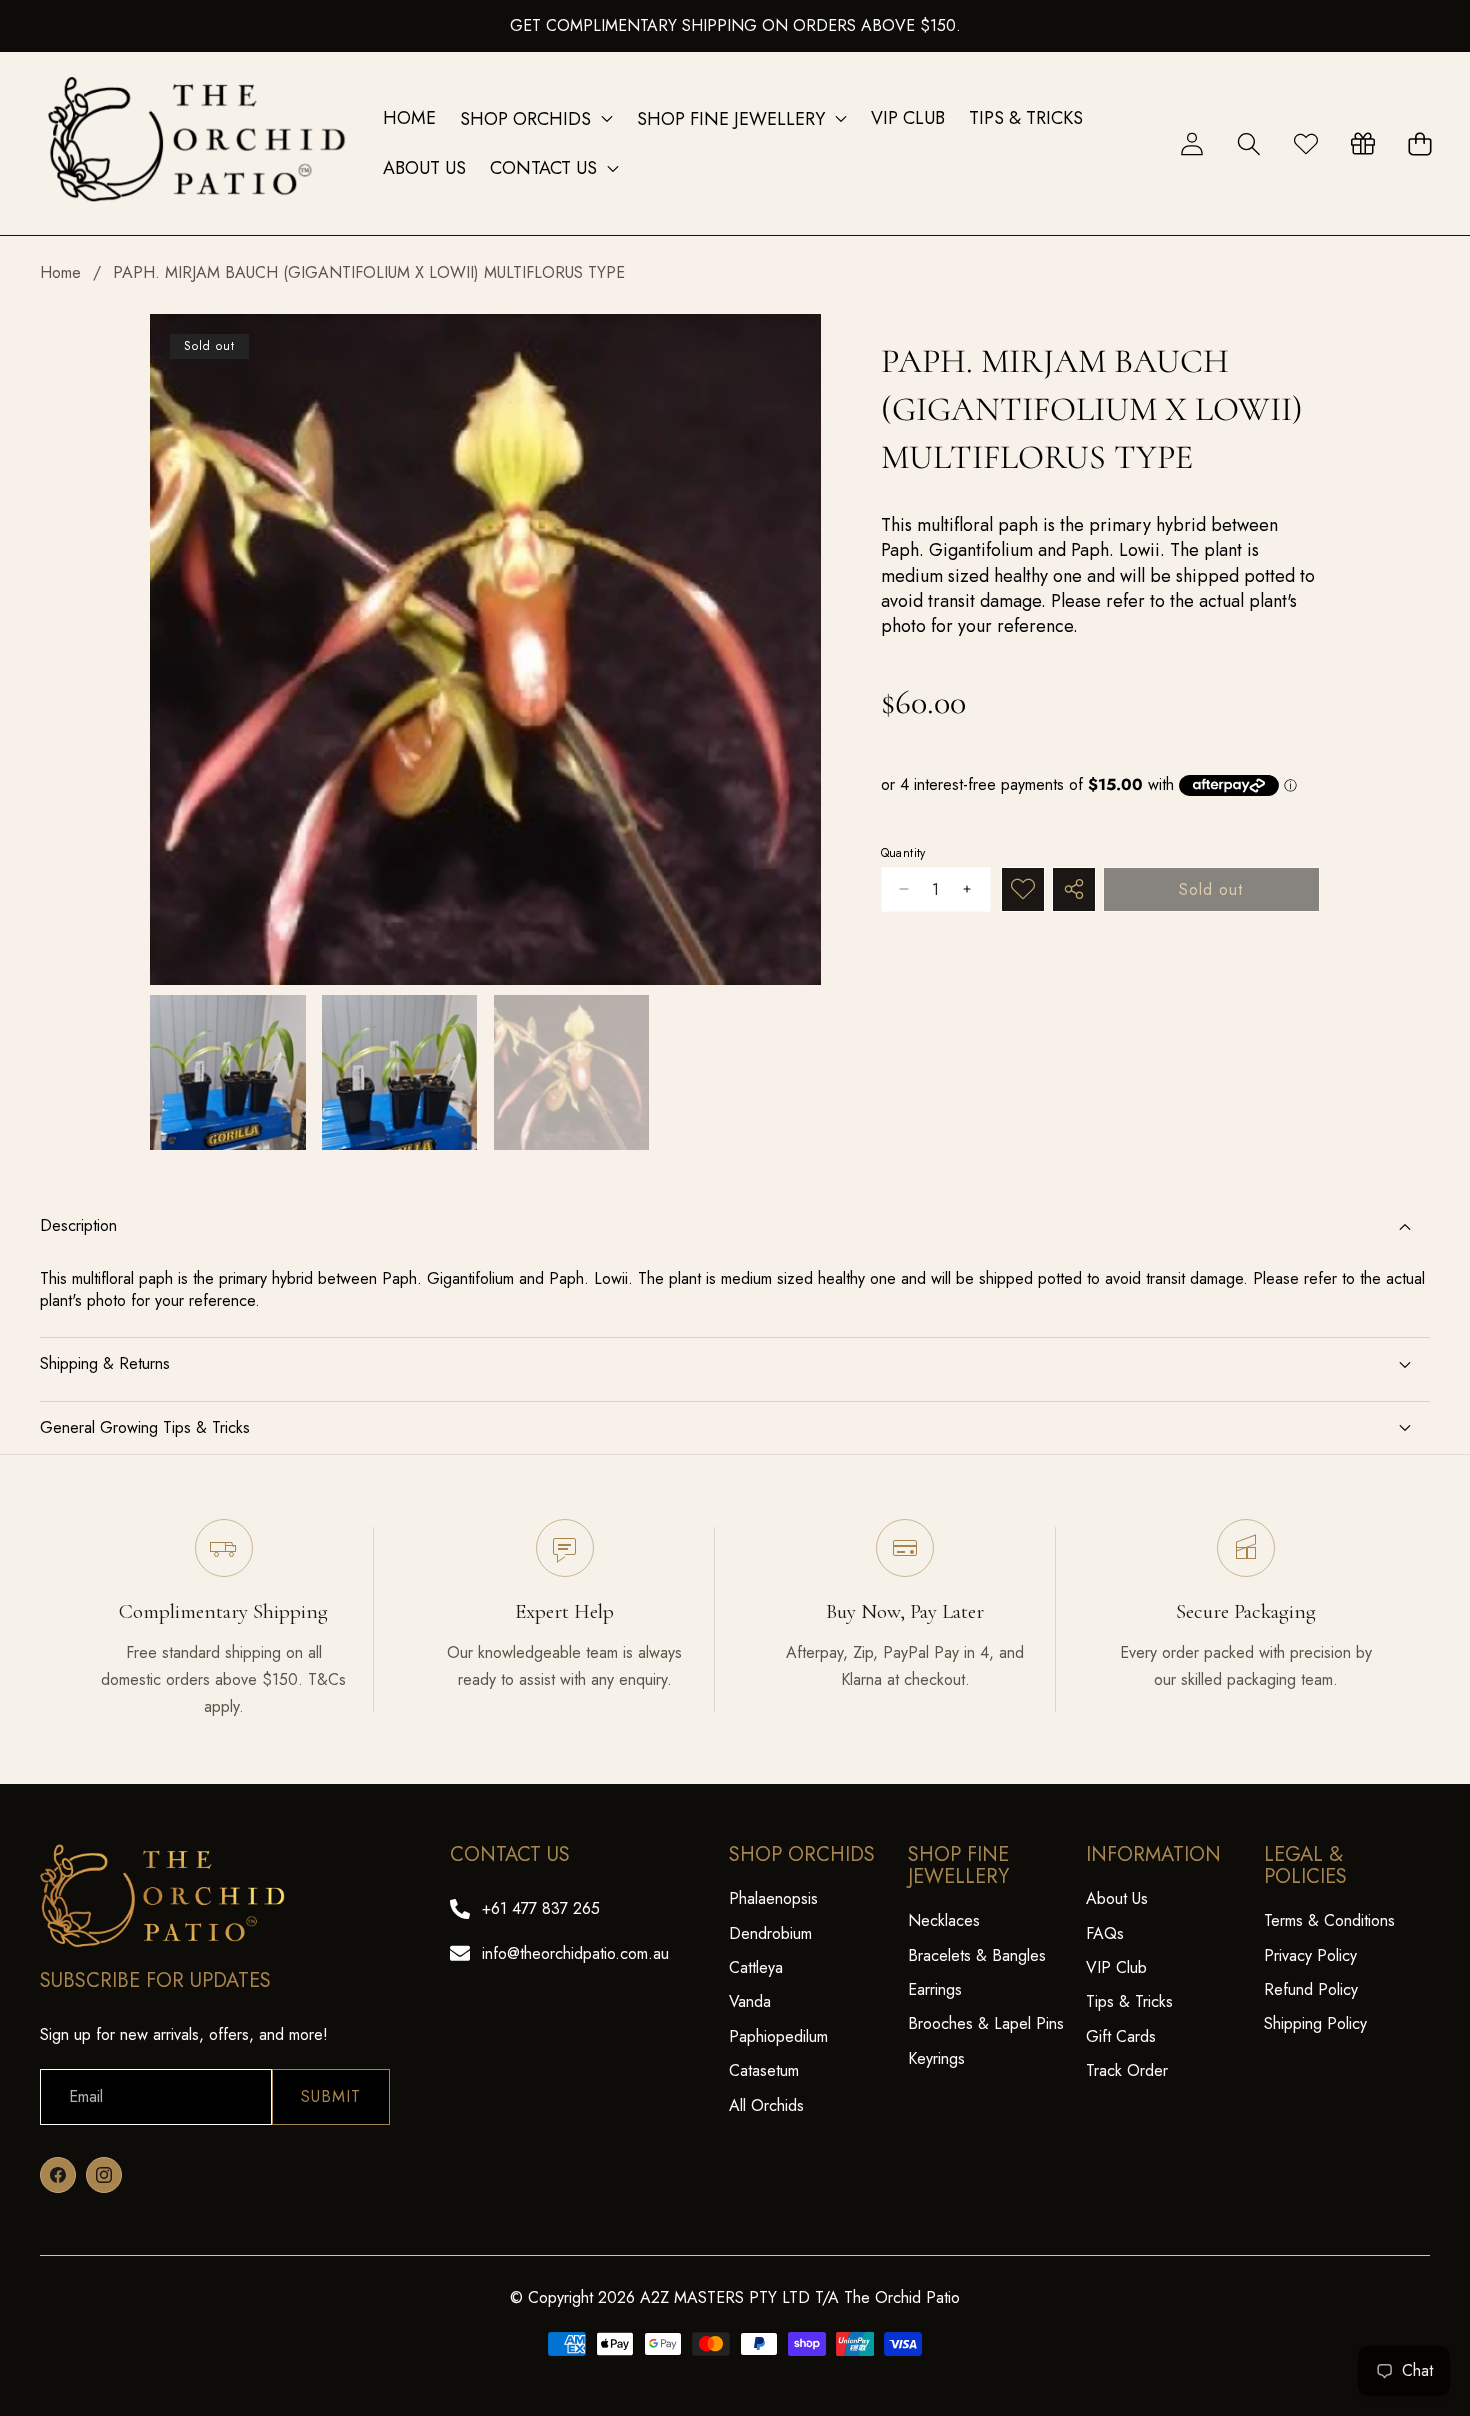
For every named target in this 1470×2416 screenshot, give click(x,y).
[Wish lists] (1305, 143)
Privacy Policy (1310, 1955)
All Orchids (766, 2105)
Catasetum (764, 2070)
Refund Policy (1311, 1989)
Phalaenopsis (773, 1898)
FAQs (1105, 1933)
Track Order (1127, 2070)
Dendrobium (770, 1933)
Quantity (903, 852)
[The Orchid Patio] (198, 143)
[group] (228, 1073)
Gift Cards (1121, 2036)
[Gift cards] (1362, 143)
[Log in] (1191, 143)
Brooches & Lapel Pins (986, 2023)
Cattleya (756, 1967)
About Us (1117, 1898)
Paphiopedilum (778, 2036)
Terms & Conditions (1329, 1920)
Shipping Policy (1315, 2023)
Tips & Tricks (1129, 2001)
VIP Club (1116, 1967)
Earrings (935, 1989)
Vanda (750, 2001)
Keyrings (936, 2058)
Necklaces (944, 1920)
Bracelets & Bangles (977, 1955)
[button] (1248, 143)
